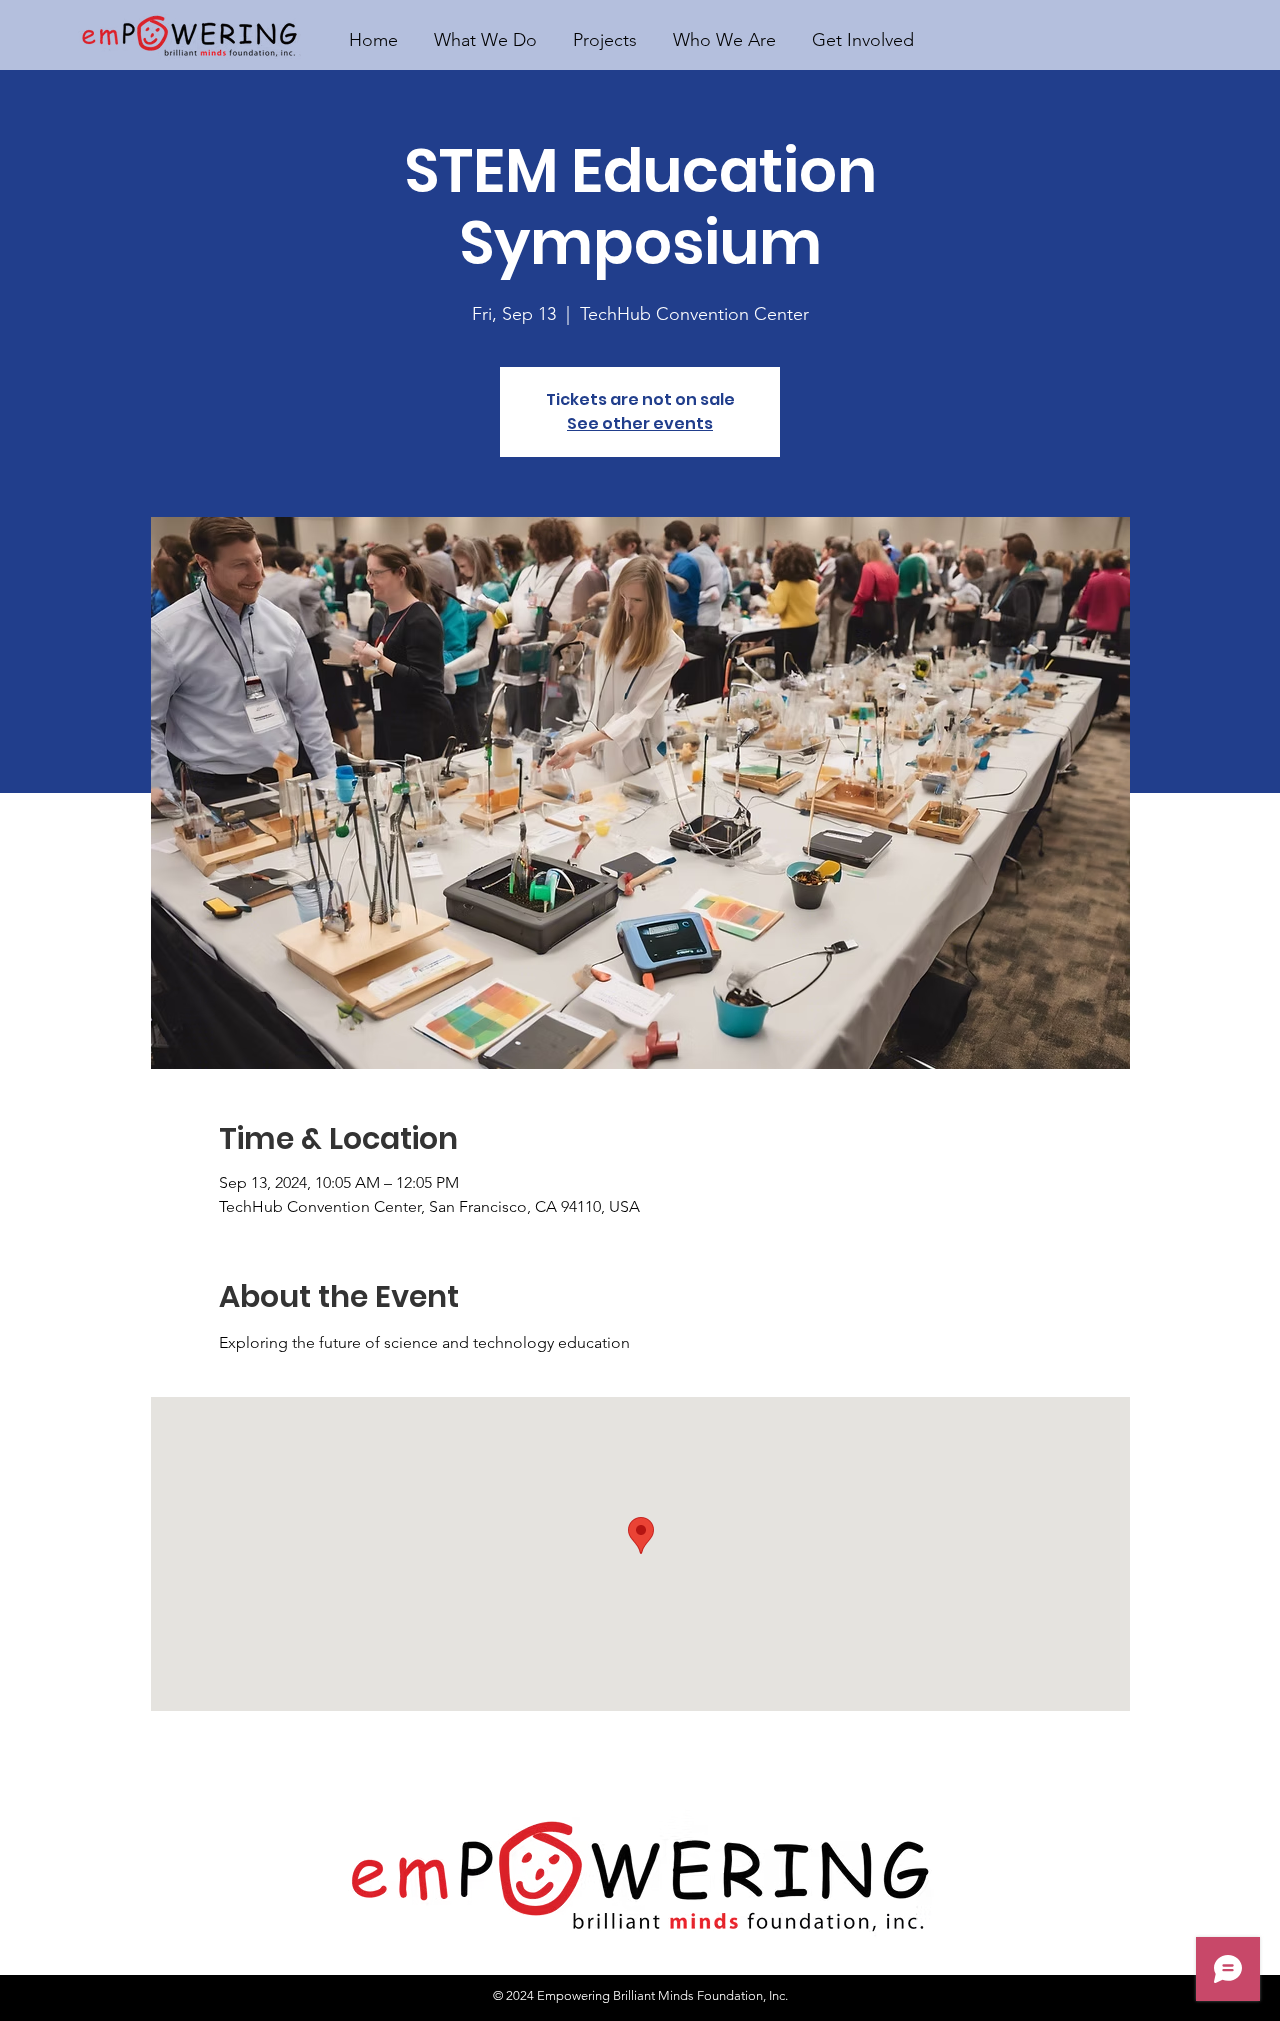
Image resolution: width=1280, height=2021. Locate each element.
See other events (640, 423)
